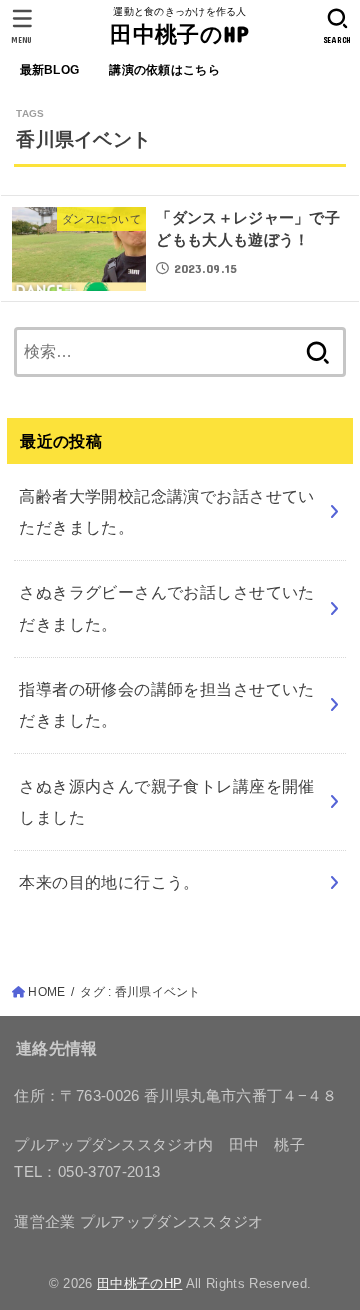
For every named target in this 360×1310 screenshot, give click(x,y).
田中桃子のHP (179, 33)
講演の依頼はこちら (164, 70)
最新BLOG (50, 70)
